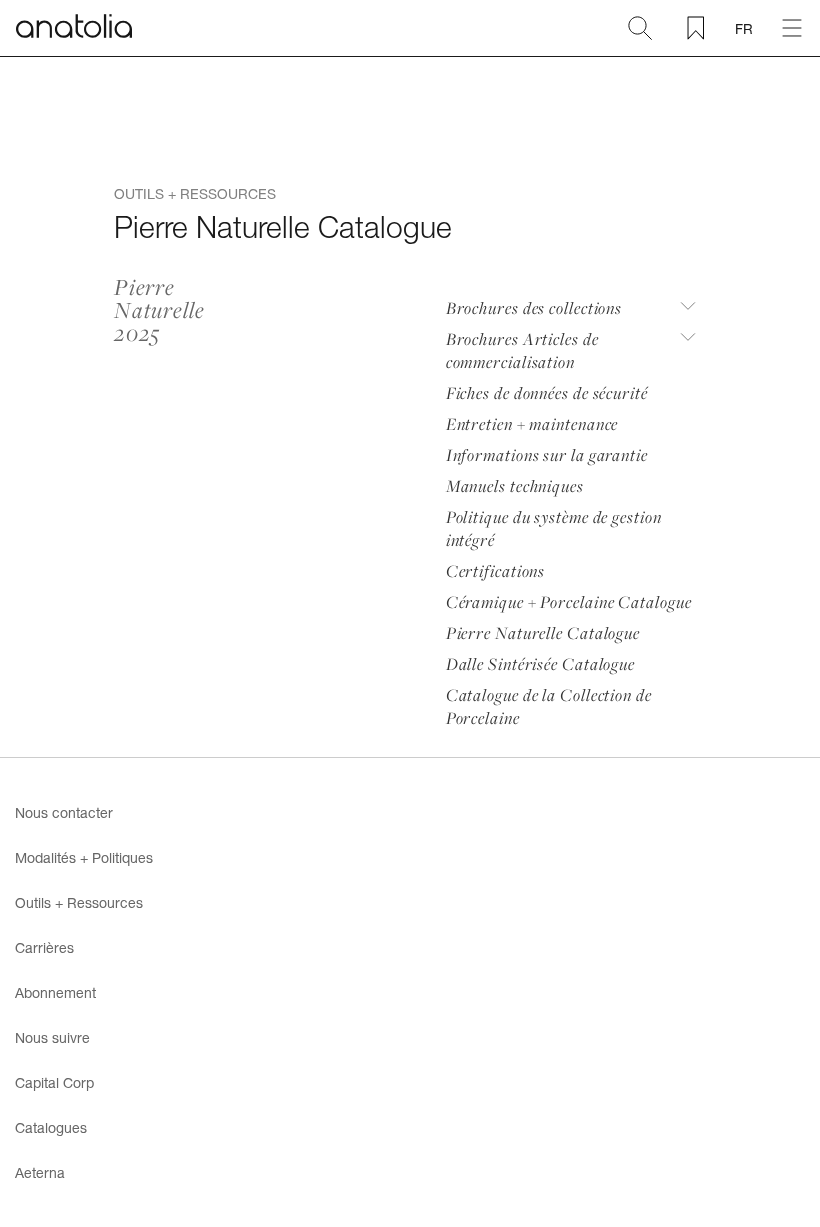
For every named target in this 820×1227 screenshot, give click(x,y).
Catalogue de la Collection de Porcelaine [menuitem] (549, 706)
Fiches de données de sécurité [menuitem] (547, 392)
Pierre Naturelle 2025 (159, 310)
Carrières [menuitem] (44, 947)
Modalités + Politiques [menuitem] (84, 857)
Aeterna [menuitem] (40, 1172)
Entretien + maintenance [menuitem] (532, 423)
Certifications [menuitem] (496, 570)
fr (744, 28)
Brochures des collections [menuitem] (534, 307)
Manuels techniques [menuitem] (515, 485)
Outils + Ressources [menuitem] (79, 902)
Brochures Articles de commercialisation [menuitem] (522, 350)
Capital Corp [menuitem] (54, 1082)
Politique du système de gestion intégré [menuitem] (554, 528)
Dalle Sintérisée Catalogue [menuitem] (540, 663)
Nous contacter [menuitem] (64, 812)
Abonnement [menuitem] (55, 992)
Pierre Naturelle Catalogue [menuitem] (543, 632)
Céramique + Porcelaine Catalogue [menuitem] (569, 601)
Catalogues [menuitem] (51, 1127)
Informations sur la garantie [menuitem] (547, 454)
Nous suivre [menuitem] (52, 1037)
